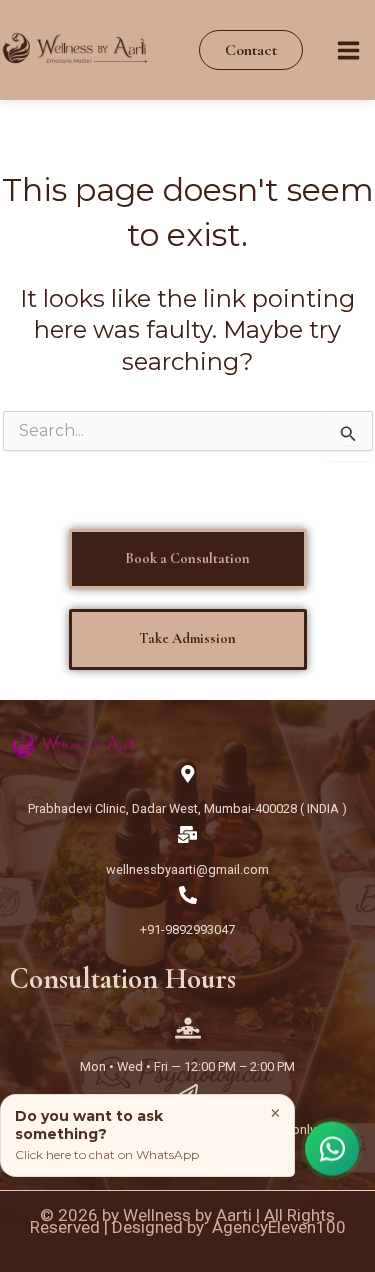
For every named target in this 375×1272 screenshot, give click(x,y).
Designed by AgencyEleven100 (229, 1227)
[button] (251, 50)
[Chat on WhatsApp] (332, 1150)
